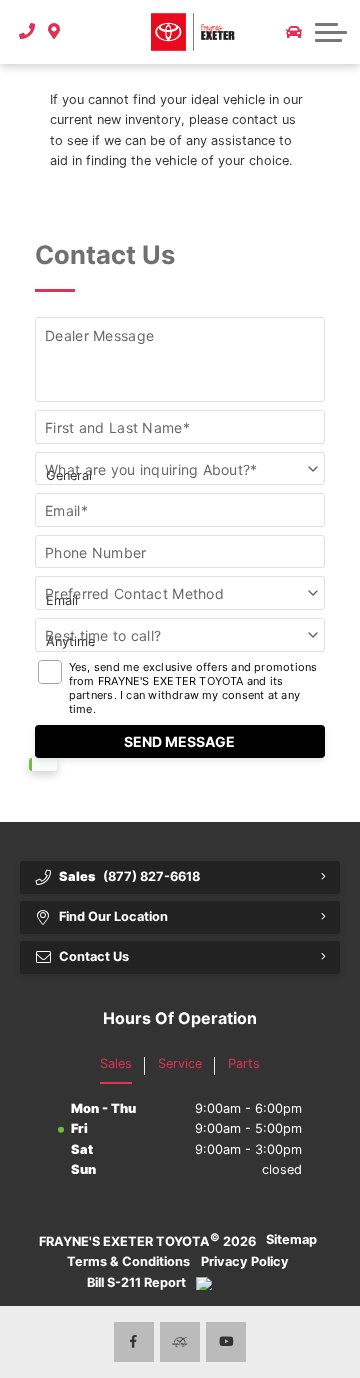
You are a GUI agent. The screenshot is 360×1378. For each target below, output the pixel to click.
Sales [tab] (116, 1063)
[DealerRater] (180, 1342)
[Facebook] (134, 1342)
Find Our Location (113, 916)
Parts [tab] (244, 1063)
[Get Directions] (54, 32)
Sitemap (291, 1239)
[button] (82, 32)
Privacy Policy (245, 1261)
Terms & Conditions (128, 1261)
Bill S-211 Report (136, 1282)
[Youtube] (226, 1342)
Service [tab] (180, 1063)
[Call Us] (27, 32)
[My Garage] (294, 32)
